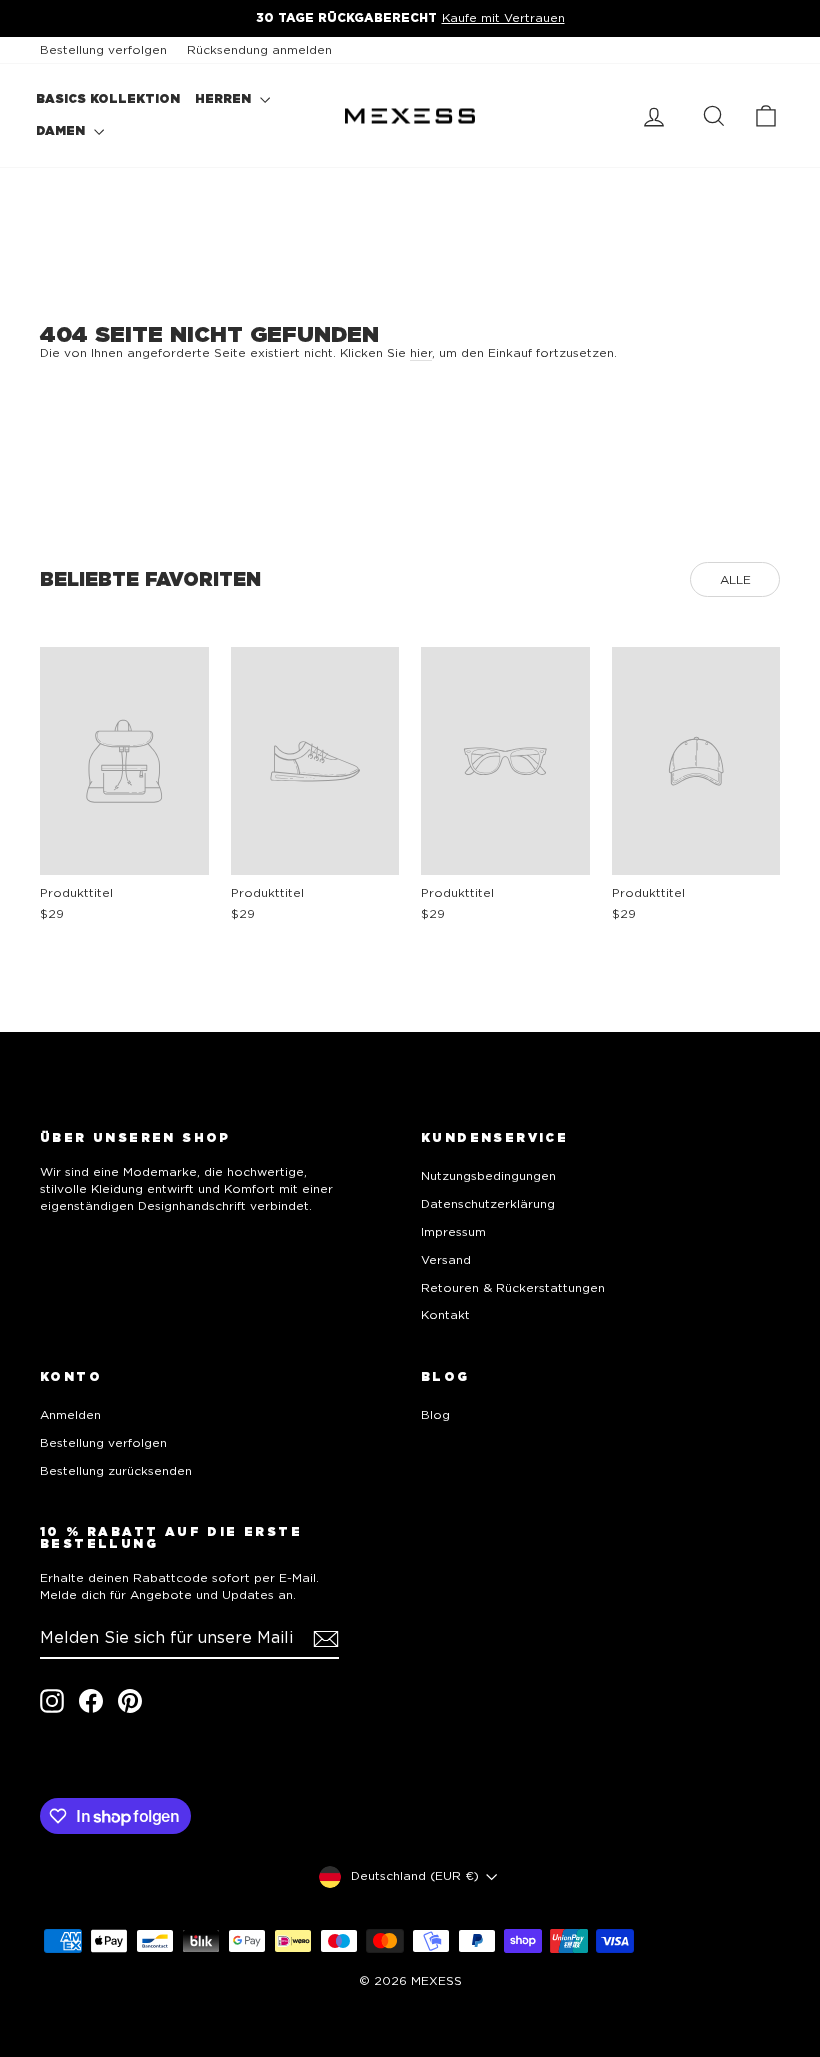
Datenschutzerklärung (488, 1203)
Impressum (453, 1231)
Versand (446, 1259)
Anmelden (70, 1414)
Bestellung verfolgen (103, 49)
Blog (435, 1414)
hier (421, 352)
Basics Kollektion (108, 98)
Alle (735, 579)
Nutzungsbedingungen (488, 1175)
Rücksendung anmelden (259, 49)
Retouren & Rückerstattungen (513, 1287)
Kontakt (445, 1314)
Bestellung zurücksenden (116, 1470)
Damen (62, 130)
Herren (225, 98)
